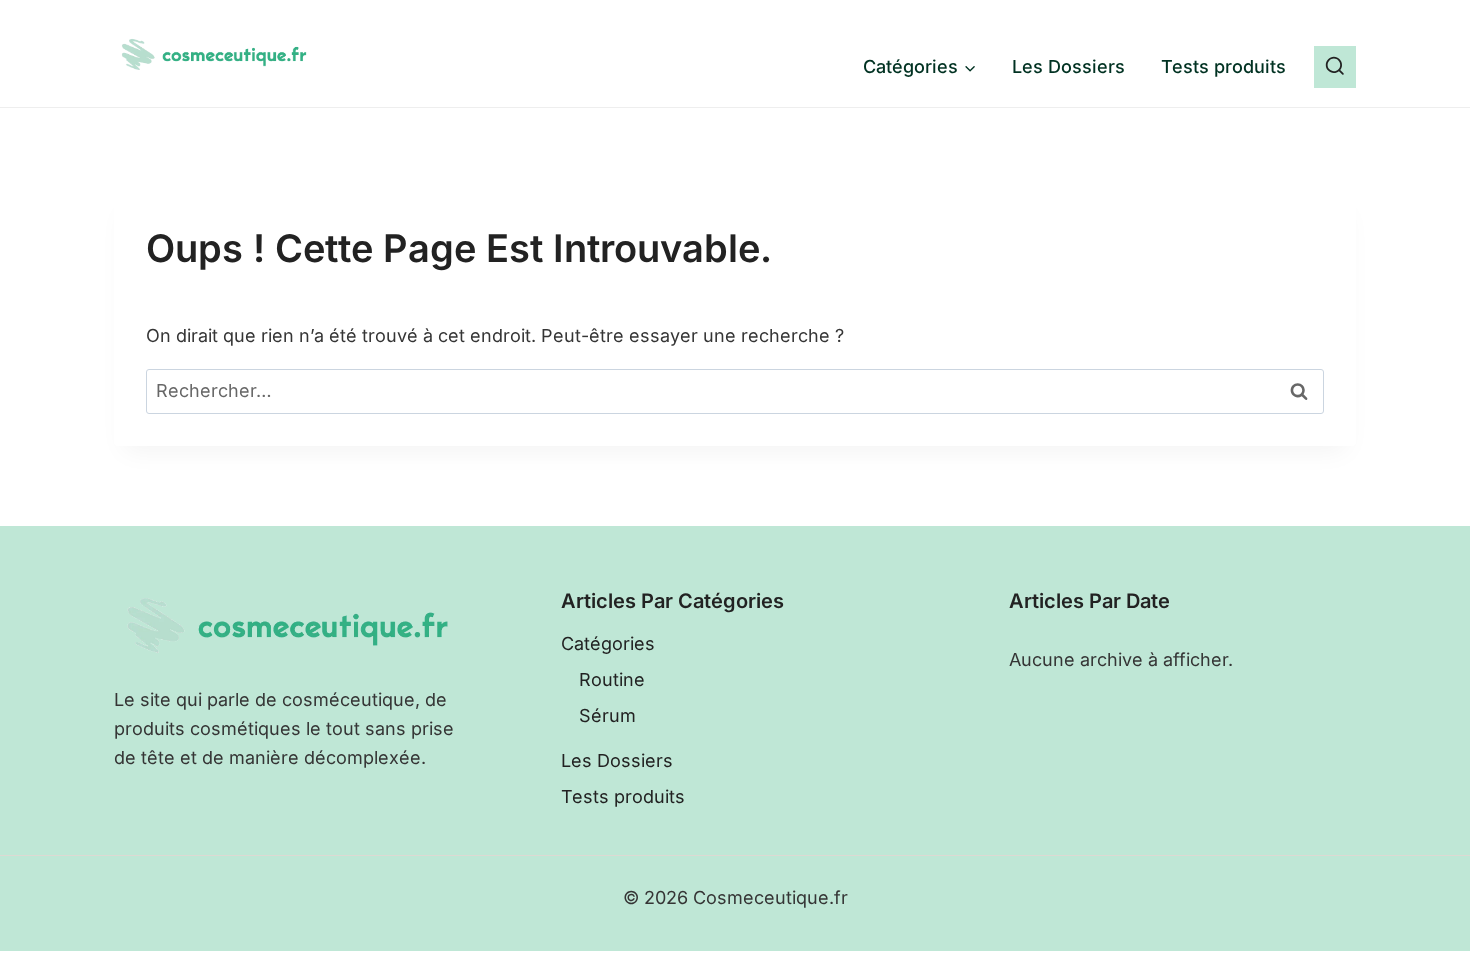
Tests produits (1223, 66)
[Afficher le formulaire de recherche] (1335, 67)
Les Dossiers (1068, 66)
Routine (612, 679)
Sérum (607, 715)
